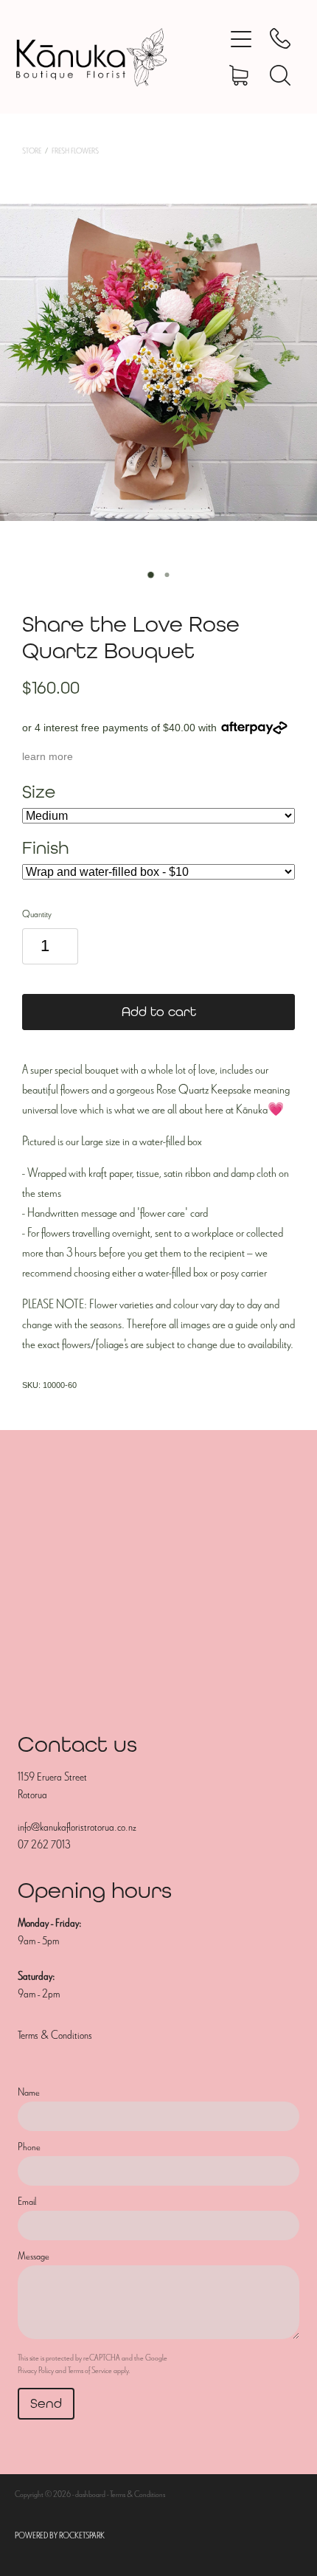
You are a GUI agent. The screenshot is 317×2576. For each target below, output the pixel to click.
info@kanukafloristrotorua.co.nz (77, 1827)
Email (27, 2202)
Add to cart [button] (159, 1011)
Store (32, 151)
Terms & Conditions (55, 2035)
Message (34, 2256)
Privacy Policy (36, 2370)
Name (29, 2092)
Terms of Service (90, 2370)
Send (46, 2403)
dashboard (90, 2494)
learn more (48, 756)
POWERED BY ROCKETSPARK (60, 2535)
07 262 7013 (44, 1845)
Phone (29, 2147)
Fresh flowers (75, 151)
